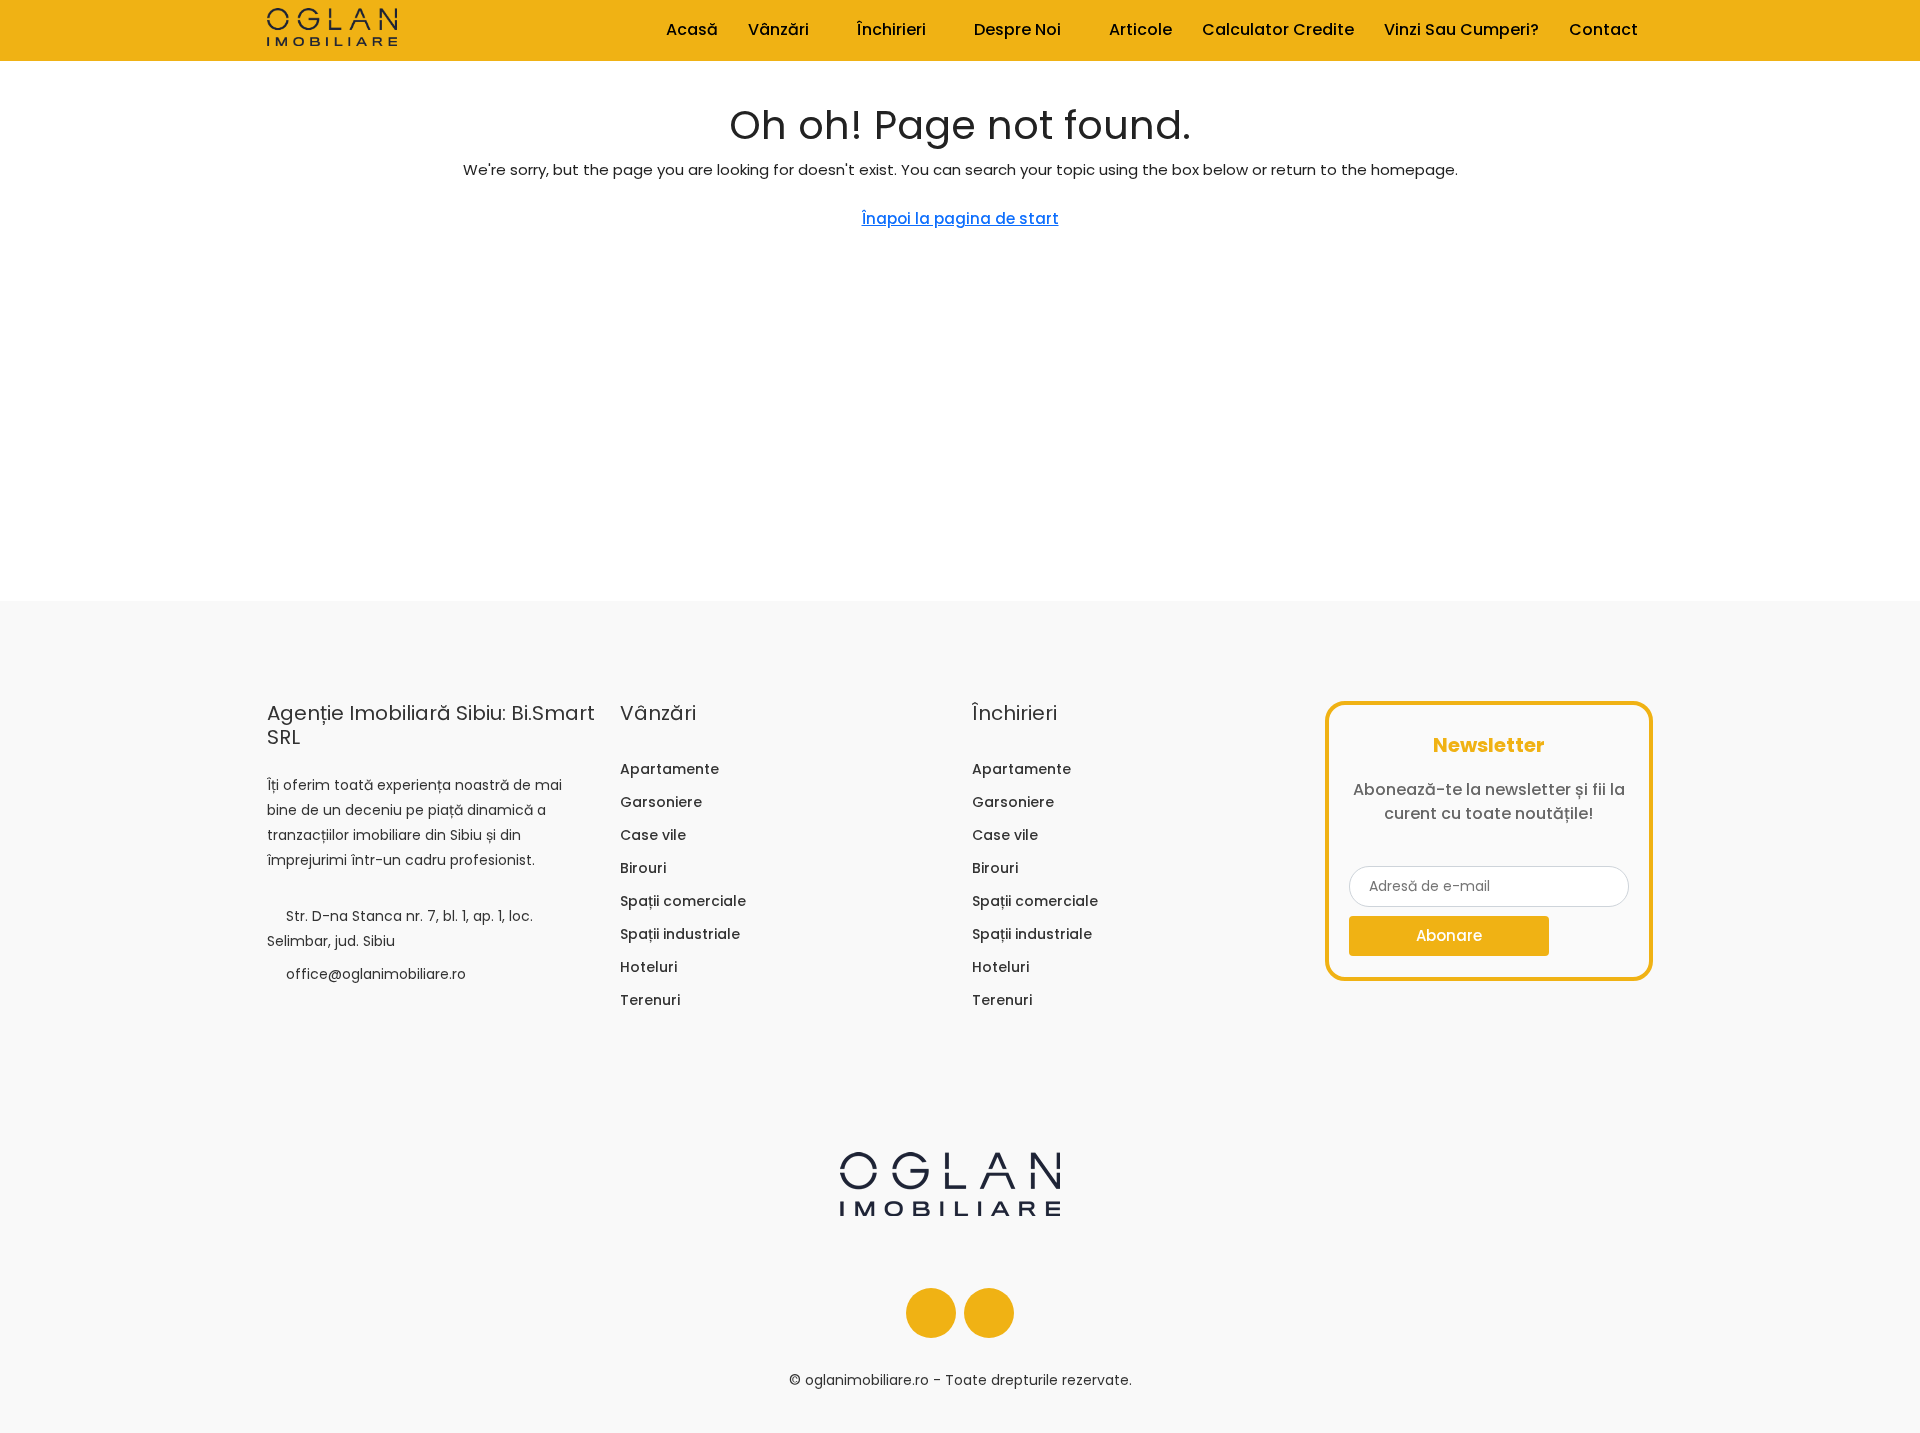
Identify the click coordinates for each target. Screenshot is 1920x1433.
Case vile (653, 835)
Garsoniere (661, 802)
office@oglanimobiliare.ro (376, 974)
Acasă (692, 29)
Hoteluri (648, 967)
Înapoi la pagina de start (960, 218)
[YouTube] (989, 1313)
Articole (1140, 29)
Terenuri (650, 1000)
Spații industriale (680, 934)
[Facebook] (931, 1313)
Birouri (643, 868)
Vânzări (778, 29)
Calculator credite (1278, 29)
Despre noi (1017, 29)
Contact (1603, 29)
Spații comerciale (683, 901)
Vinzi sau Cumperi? (1461, 29)
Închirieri (891, 29)
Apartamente (669, 769)
